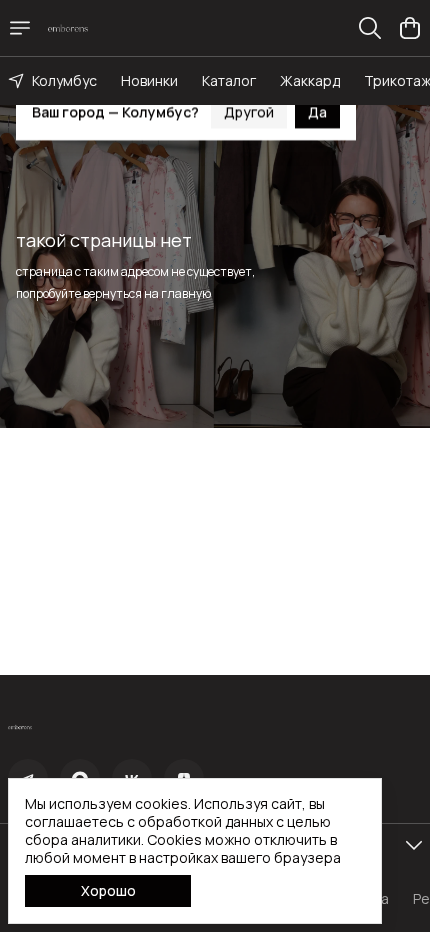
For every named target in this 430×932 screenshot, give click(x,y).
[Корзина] (410, 28)
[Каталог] (20, 28)
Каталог (229, 80)
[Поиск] (370, 28)
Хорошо (108, 890)
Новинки (149, 80)
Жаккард (310, 80)
